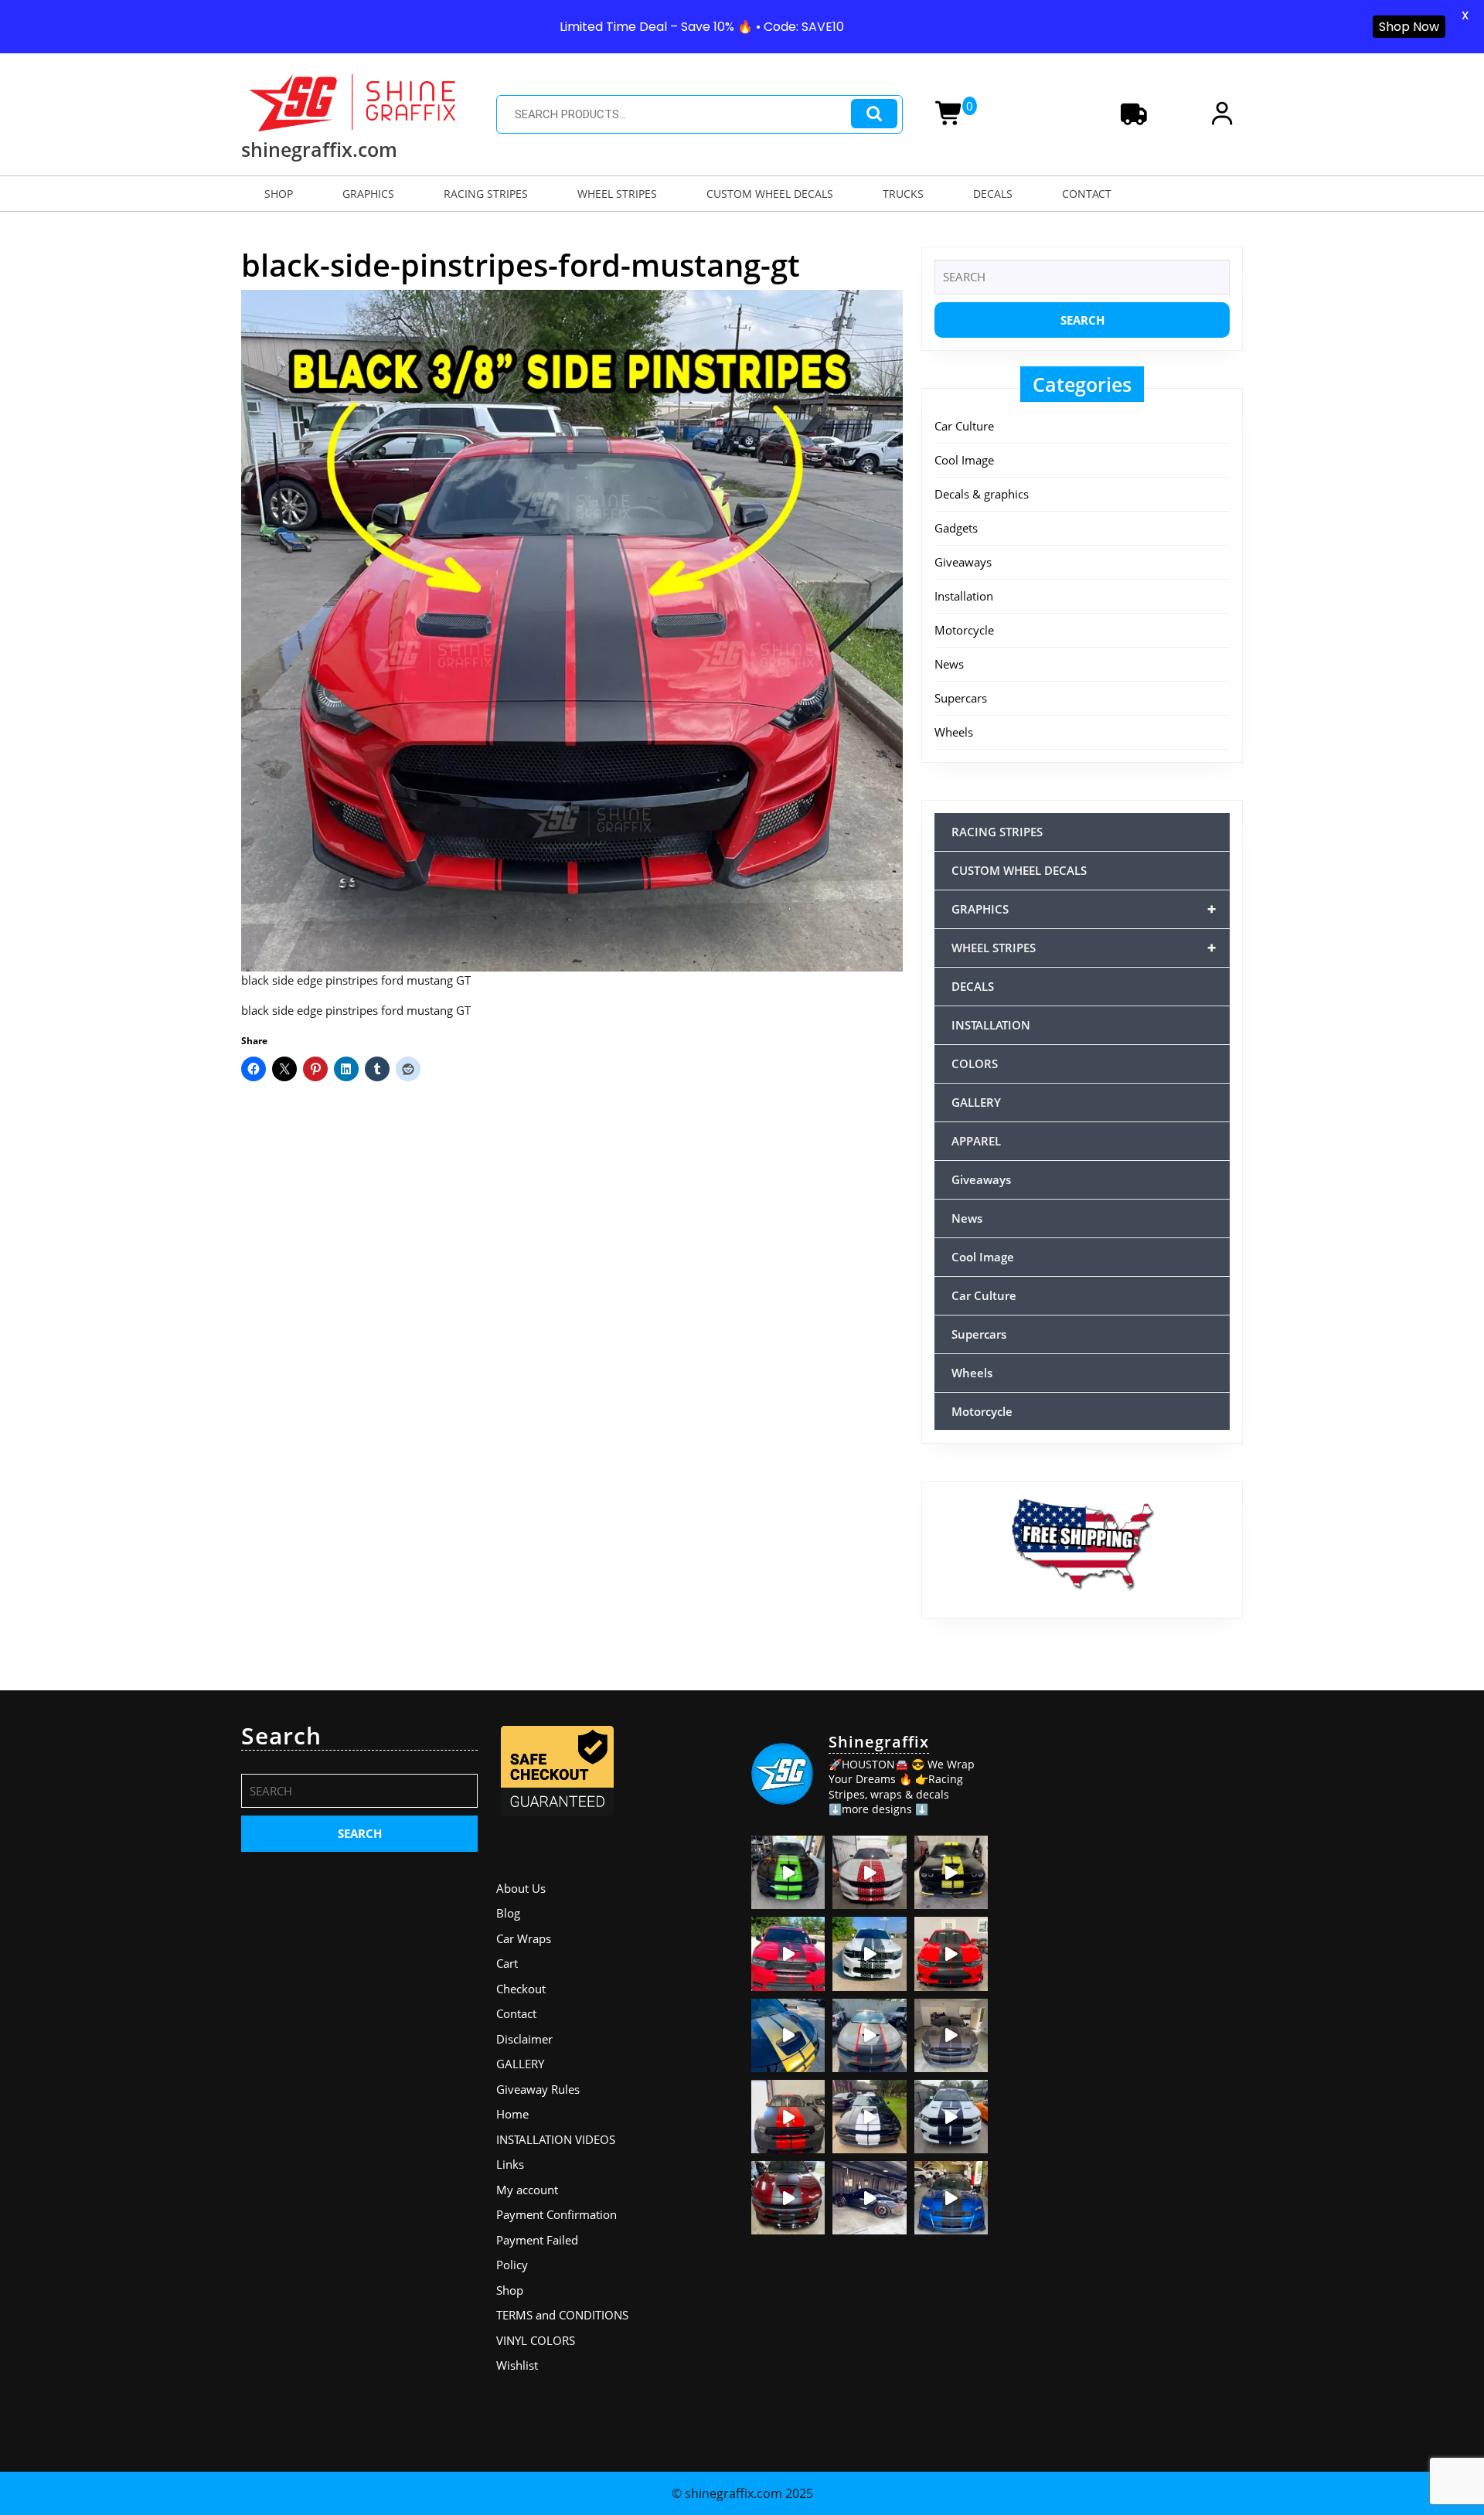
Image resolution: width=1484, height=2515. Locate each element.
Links (510, 2164)
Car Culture (964, 426)
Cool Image (964, 460)
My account (527, 2190)
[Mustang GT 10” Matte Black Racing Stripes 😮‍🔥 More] (951, 2035)
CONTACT (1087, 194)
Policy (512, 2265)
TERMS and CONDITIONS (562, 2315)
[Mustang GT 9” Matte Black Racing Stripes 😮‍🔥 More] (951, 2198)
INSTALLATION (991, 1025)
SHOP (279, 194)
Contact (516, 2013)
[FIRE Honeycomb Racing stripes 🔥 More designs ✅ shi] (869, 1872)
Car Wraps (524, 1938)
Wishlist (517, 2365)
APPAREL (976, 1141)
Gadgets (956, 528)
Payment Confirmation (556, 2214)
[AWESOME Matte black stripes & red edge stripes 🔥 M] (869, 2035)
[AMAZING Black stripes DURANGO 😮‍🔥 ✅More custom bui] (951, 2117)
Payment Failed (537, 2240)
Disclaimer (524, 2039)
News (949, 664)
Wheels (954, 732)
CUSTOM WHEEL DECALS (770, 194)
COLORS (975, 1064)
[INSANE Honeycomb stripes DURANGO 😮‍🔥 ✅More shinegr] (788, 1953)
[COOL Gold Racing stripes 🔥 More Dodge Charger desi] (788, 2035)
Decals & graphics (982, 494)
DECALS (993, 194)
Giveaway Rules (538, 2089)
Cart (507, 1963)
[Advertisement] (1125, 1819)
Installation (964, 596)
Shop (510, 2290)
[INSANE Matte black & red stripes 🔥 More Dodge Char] (788, 2198)
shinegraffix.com (319, 149)
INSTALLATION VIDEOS (556, 2139)
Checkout (521, 1989)
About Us (521, 1888)
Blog (508, 1913)
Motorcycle (964, 630)
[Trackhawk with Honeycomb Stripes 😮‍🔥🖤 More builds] (869, 1953)
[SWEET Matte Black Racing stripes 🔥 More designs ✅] (951, 1953)
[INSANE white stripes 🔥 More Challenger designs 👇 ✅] (869, 2117)
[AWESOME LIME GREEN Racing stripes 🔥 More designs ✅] (788, 1872)
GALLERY (976, 1102)
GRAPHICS (368, 194)
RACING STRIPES (486, 194)
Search (874, 114)
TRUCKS (903, 194)
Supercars (961, 698)
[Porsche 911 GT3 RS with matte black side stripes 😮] (869, 2198)
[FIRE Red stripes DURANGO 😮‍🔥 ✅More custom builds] (788, 2117)
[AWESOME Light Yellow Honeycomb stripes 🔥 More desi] (951, 1872)
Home (512, 2114)
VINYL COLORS (536, 2340)
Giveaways (963, 562)
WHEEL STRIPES (617, 194)
